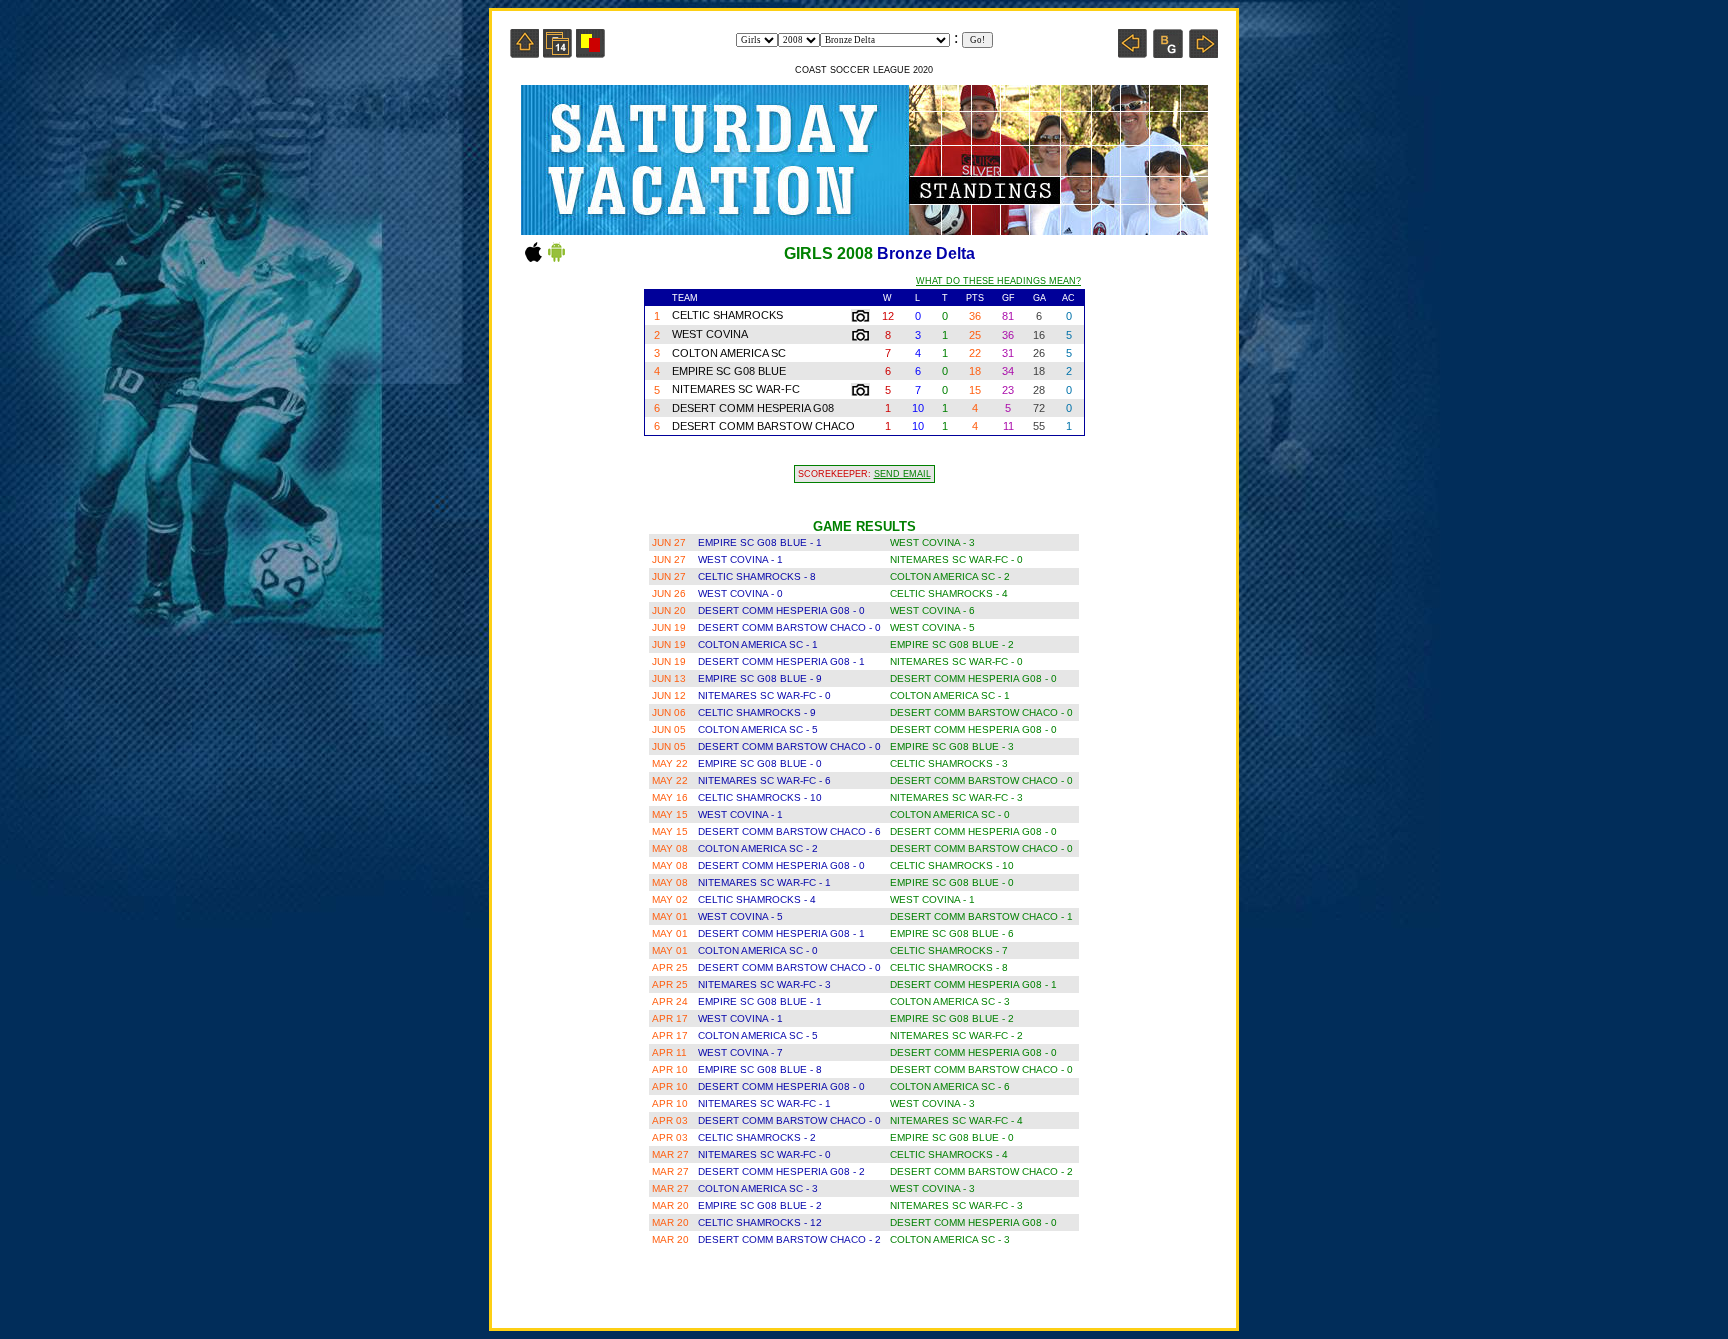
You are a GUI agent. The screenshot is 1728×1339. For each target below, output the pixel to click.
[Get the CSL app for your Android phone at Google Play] (556, 260)
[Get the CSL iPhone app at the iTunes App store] (533, 260)
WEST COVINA (710, 334)
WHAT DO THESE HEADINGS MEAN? (998, 281)
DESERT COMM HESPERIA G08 (753, 408)
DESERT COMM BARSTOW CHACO (763, 426)
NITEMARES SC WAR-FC (736, 389)
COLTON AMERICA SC (729, 353)
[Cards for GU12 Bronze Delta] (590, 52)
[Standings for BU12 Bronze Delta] (1168, 52)
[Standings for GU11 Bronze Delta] (1132, 52)
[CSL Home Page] (524, 52)
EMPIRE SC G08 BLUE (729, 371)
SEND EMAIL (902, 474)
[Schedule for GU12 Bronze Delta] (557, 52)
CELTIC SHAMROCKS (727, 315)
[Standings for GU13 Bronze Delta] (1203, 52)
